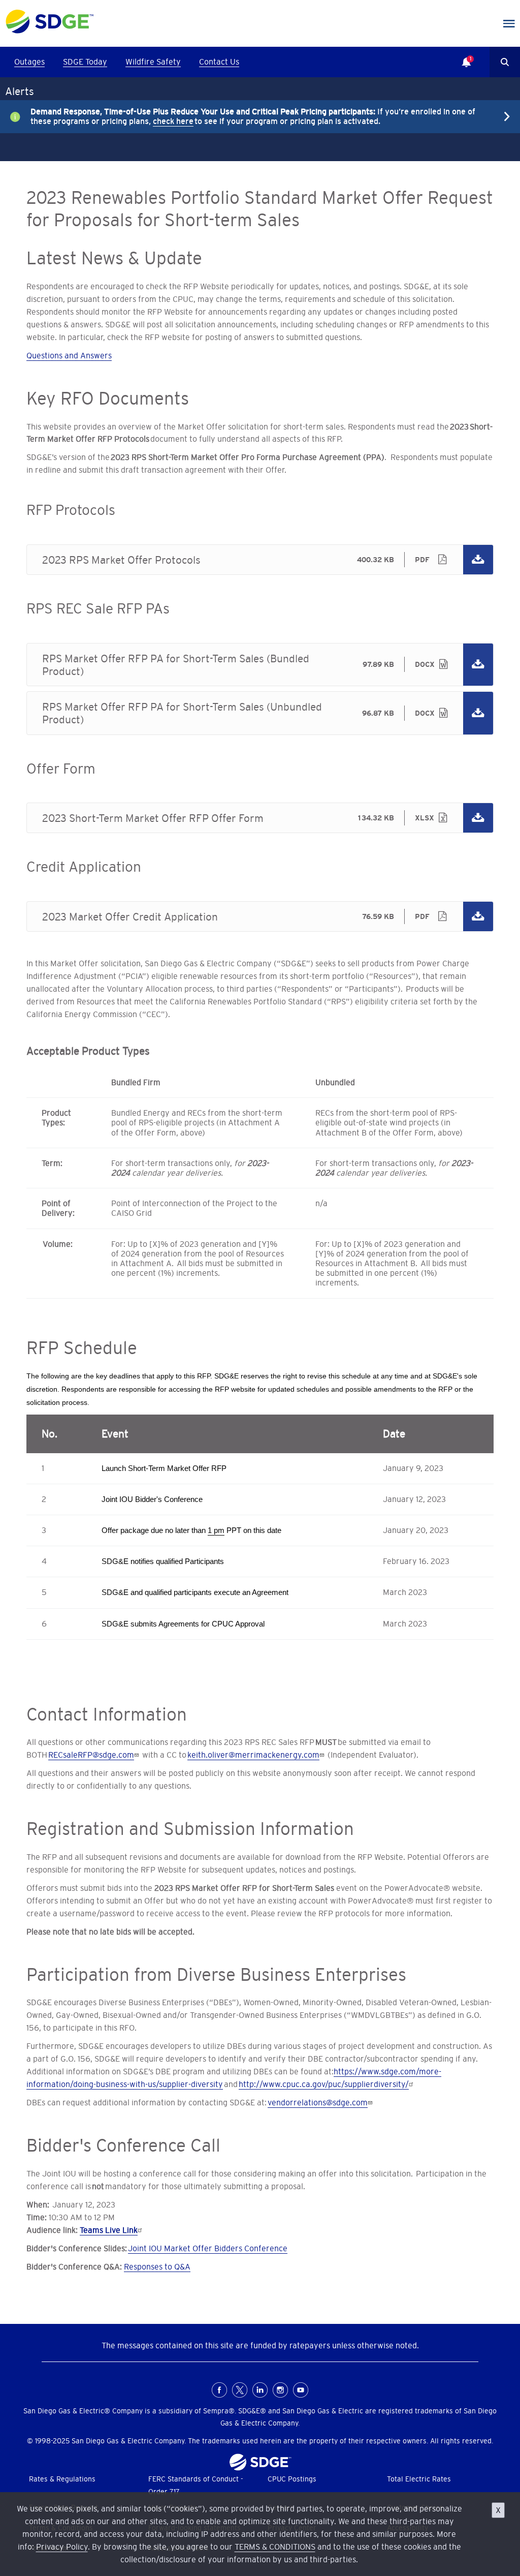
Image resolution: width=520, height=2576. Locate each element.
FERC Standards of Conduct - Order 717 (196, 2485)
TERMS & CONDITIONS (275, 2547)
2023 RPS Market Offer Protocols (260, 560)
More (252, 116)
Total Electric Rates (419, 2479)
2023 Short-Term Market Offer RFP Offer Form (260, 818)
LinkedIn (260, 2390)
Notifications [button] (461, 55)
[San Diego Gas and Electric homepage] (50, 31)
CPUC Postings (292, 2479)
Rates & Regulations (62, 2479)
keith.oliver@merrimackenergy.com (253, 1755)
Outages (29, 62)
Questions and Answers (69, 355)
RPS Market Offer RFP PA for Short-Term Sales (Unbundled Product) (260, 713)
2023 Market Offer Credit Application (260, 916)
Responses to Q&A (157, 2266)
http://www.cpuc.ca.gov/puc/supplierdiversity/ (324, 2084)
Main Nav (509, 24)
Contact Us (219, 62)
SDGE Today (85, 62)
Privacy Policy (62, 2547)
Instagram (280, 2390)
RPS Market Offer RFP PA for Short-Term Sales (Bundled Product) (260, 665)
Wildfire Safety (153, 62)
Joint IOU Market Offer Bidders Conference (208, 2248)
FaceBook (219, 2390)
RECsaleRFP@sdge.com (91, 1755)
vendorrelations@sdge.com (318, 2102)
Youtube (301, 2390)
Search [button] (505, 62)
